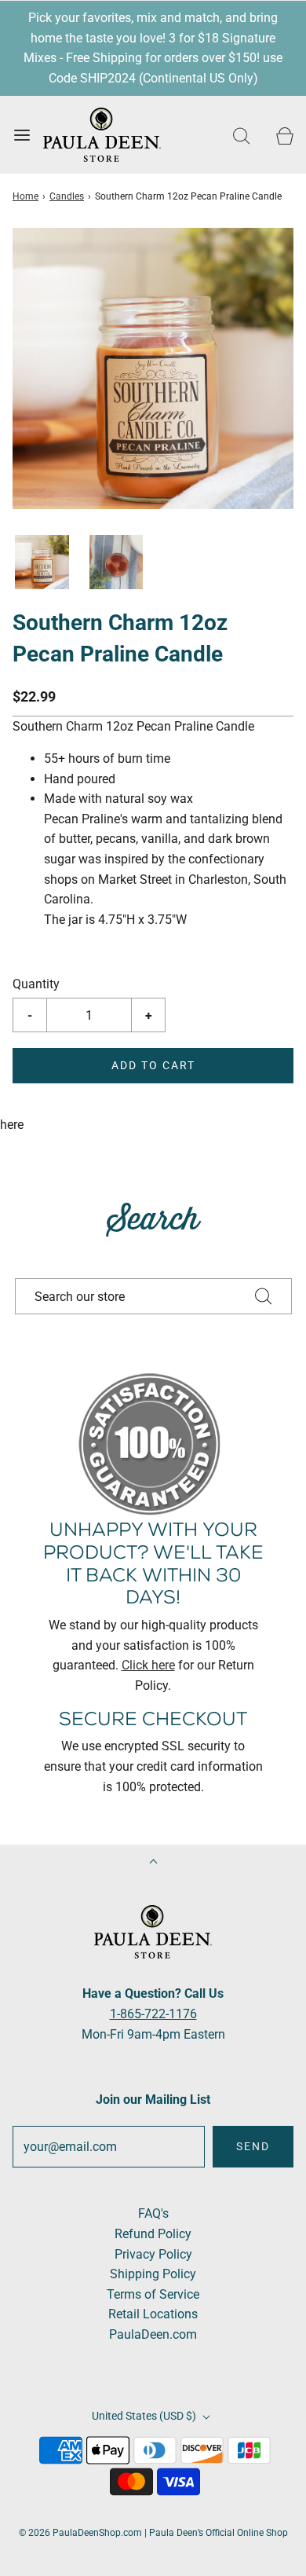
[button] (42, 562)
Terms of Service (153, 2294)
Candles (67, 196)
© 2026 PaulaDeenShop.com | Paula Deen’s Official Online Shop (153, 2533)
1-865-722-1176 (153, 2014)
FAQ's (153, 2213)
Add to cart (153, 1065)
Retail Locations (153, 2314)
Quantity (36, 984)
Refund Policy (153, 2234)
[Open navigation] (22, 135)
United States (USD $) (145, 2416)
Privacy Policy (153, 2254)
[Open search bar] (241, 135)
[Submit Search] (264, 1296)
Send (253, 2146)
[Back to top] (153, 1863)
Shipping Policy (153, 2274)
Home (25, 196)
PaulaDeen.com (153, 2334)
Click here (148, 1665)
